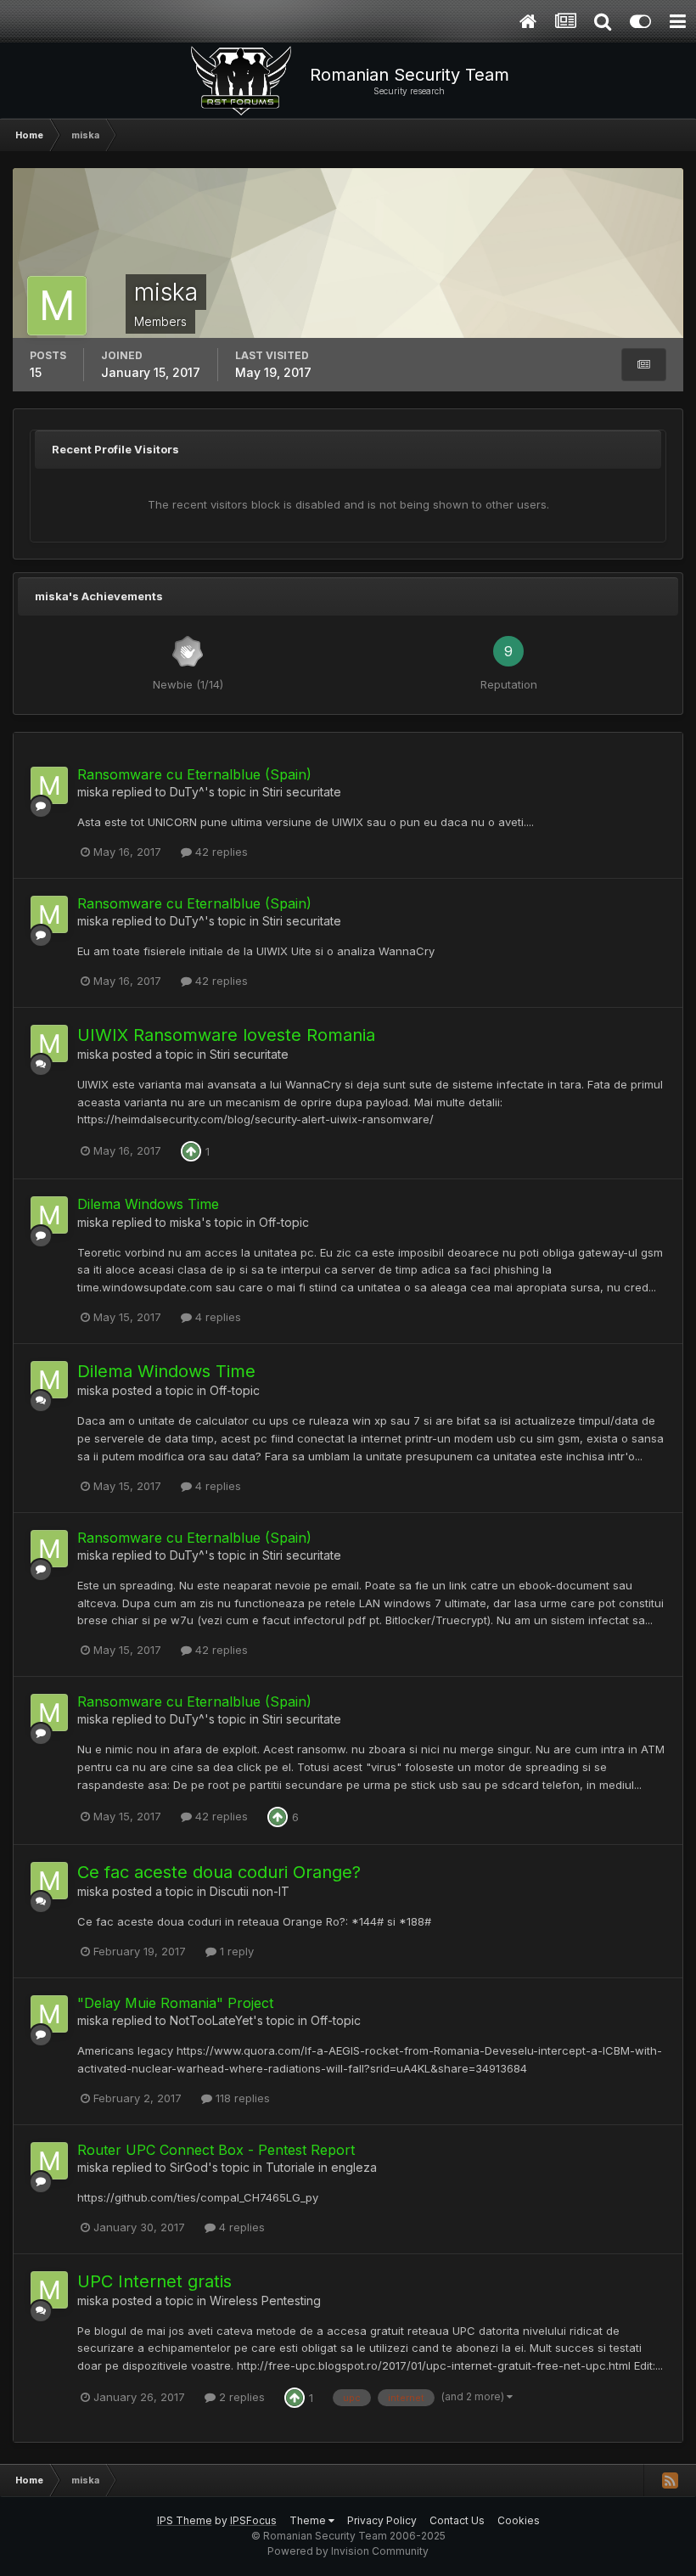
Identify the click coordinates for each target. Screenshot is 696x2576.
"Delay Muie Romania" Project (175, 2003)
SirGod (189, 2167)
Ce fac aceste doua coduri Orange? (219, 1872)
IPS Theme (185, 2520)
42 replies (220, 852)
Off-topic (284, 1222)
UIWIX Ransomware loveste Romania (226, 1035)
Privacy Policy (382, 2520)
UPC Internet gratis (154, 2281)
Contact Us (457, 2520)
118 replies (241, 2098)
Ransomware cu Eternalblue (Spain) (194, 774)
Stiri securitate (302, 792)
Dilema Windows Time (148, 1204)
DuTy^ (187, 792)
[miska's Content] (644, 365)
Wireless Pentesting (265, 2300)
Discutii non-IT (250, 1891)
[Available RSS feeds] (670, 2480)
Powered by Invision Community (348, 2551)
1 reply (235, 1951)
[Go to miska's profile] (49, 785)
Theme (309, 2520)
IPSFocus (253, 2520)
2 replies (240, 2397)
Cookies (519, 2520)
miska (93, 792)
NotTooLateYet (211, 2020)
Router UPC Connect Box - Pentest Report (216, 2150)
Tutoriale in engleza (321, 2167)
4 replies (216, 1317)
